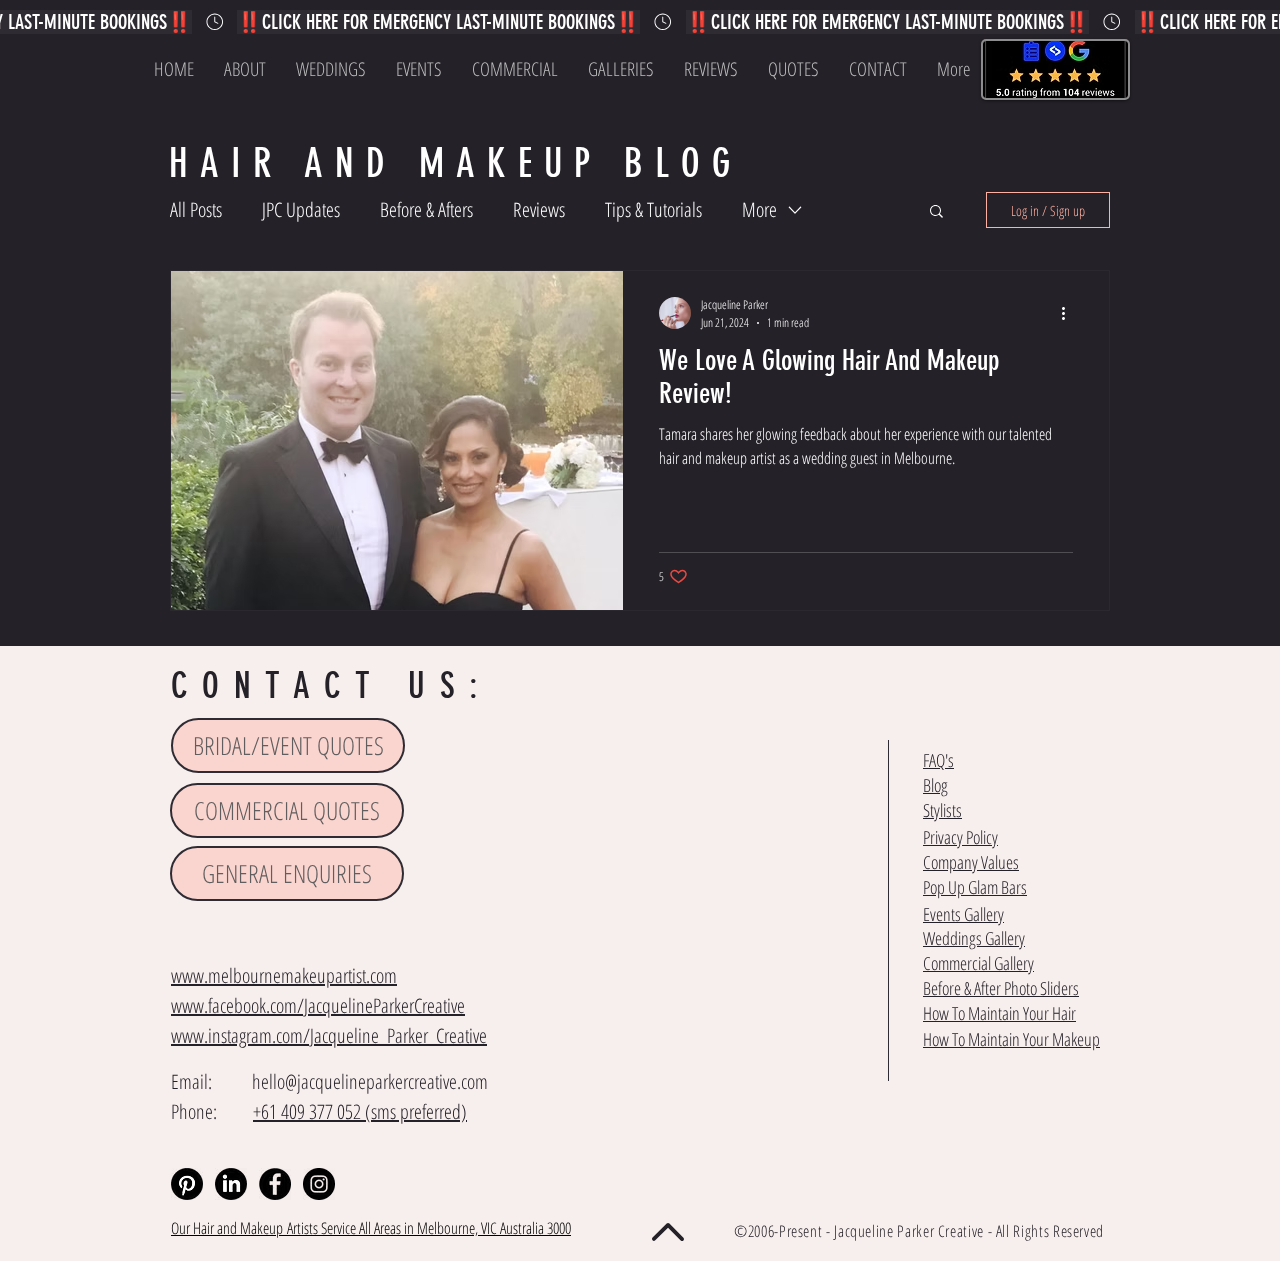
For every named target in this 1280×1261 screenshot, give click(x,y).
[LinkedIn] (231, 1184)
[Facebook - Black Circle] (275, 1184)
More (759, 209)
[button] (936, 212)
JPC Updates (301, 209)
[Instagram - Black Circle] (319, 1184)
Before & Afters (426, 209)
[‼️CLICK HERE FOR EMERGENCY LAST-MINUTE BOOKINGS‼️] (640, 22)
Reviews (539, 209)
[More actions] (1070, 313)
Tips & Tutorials (653, 209)
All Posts (196, 209)
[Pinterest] (187, 1184)
